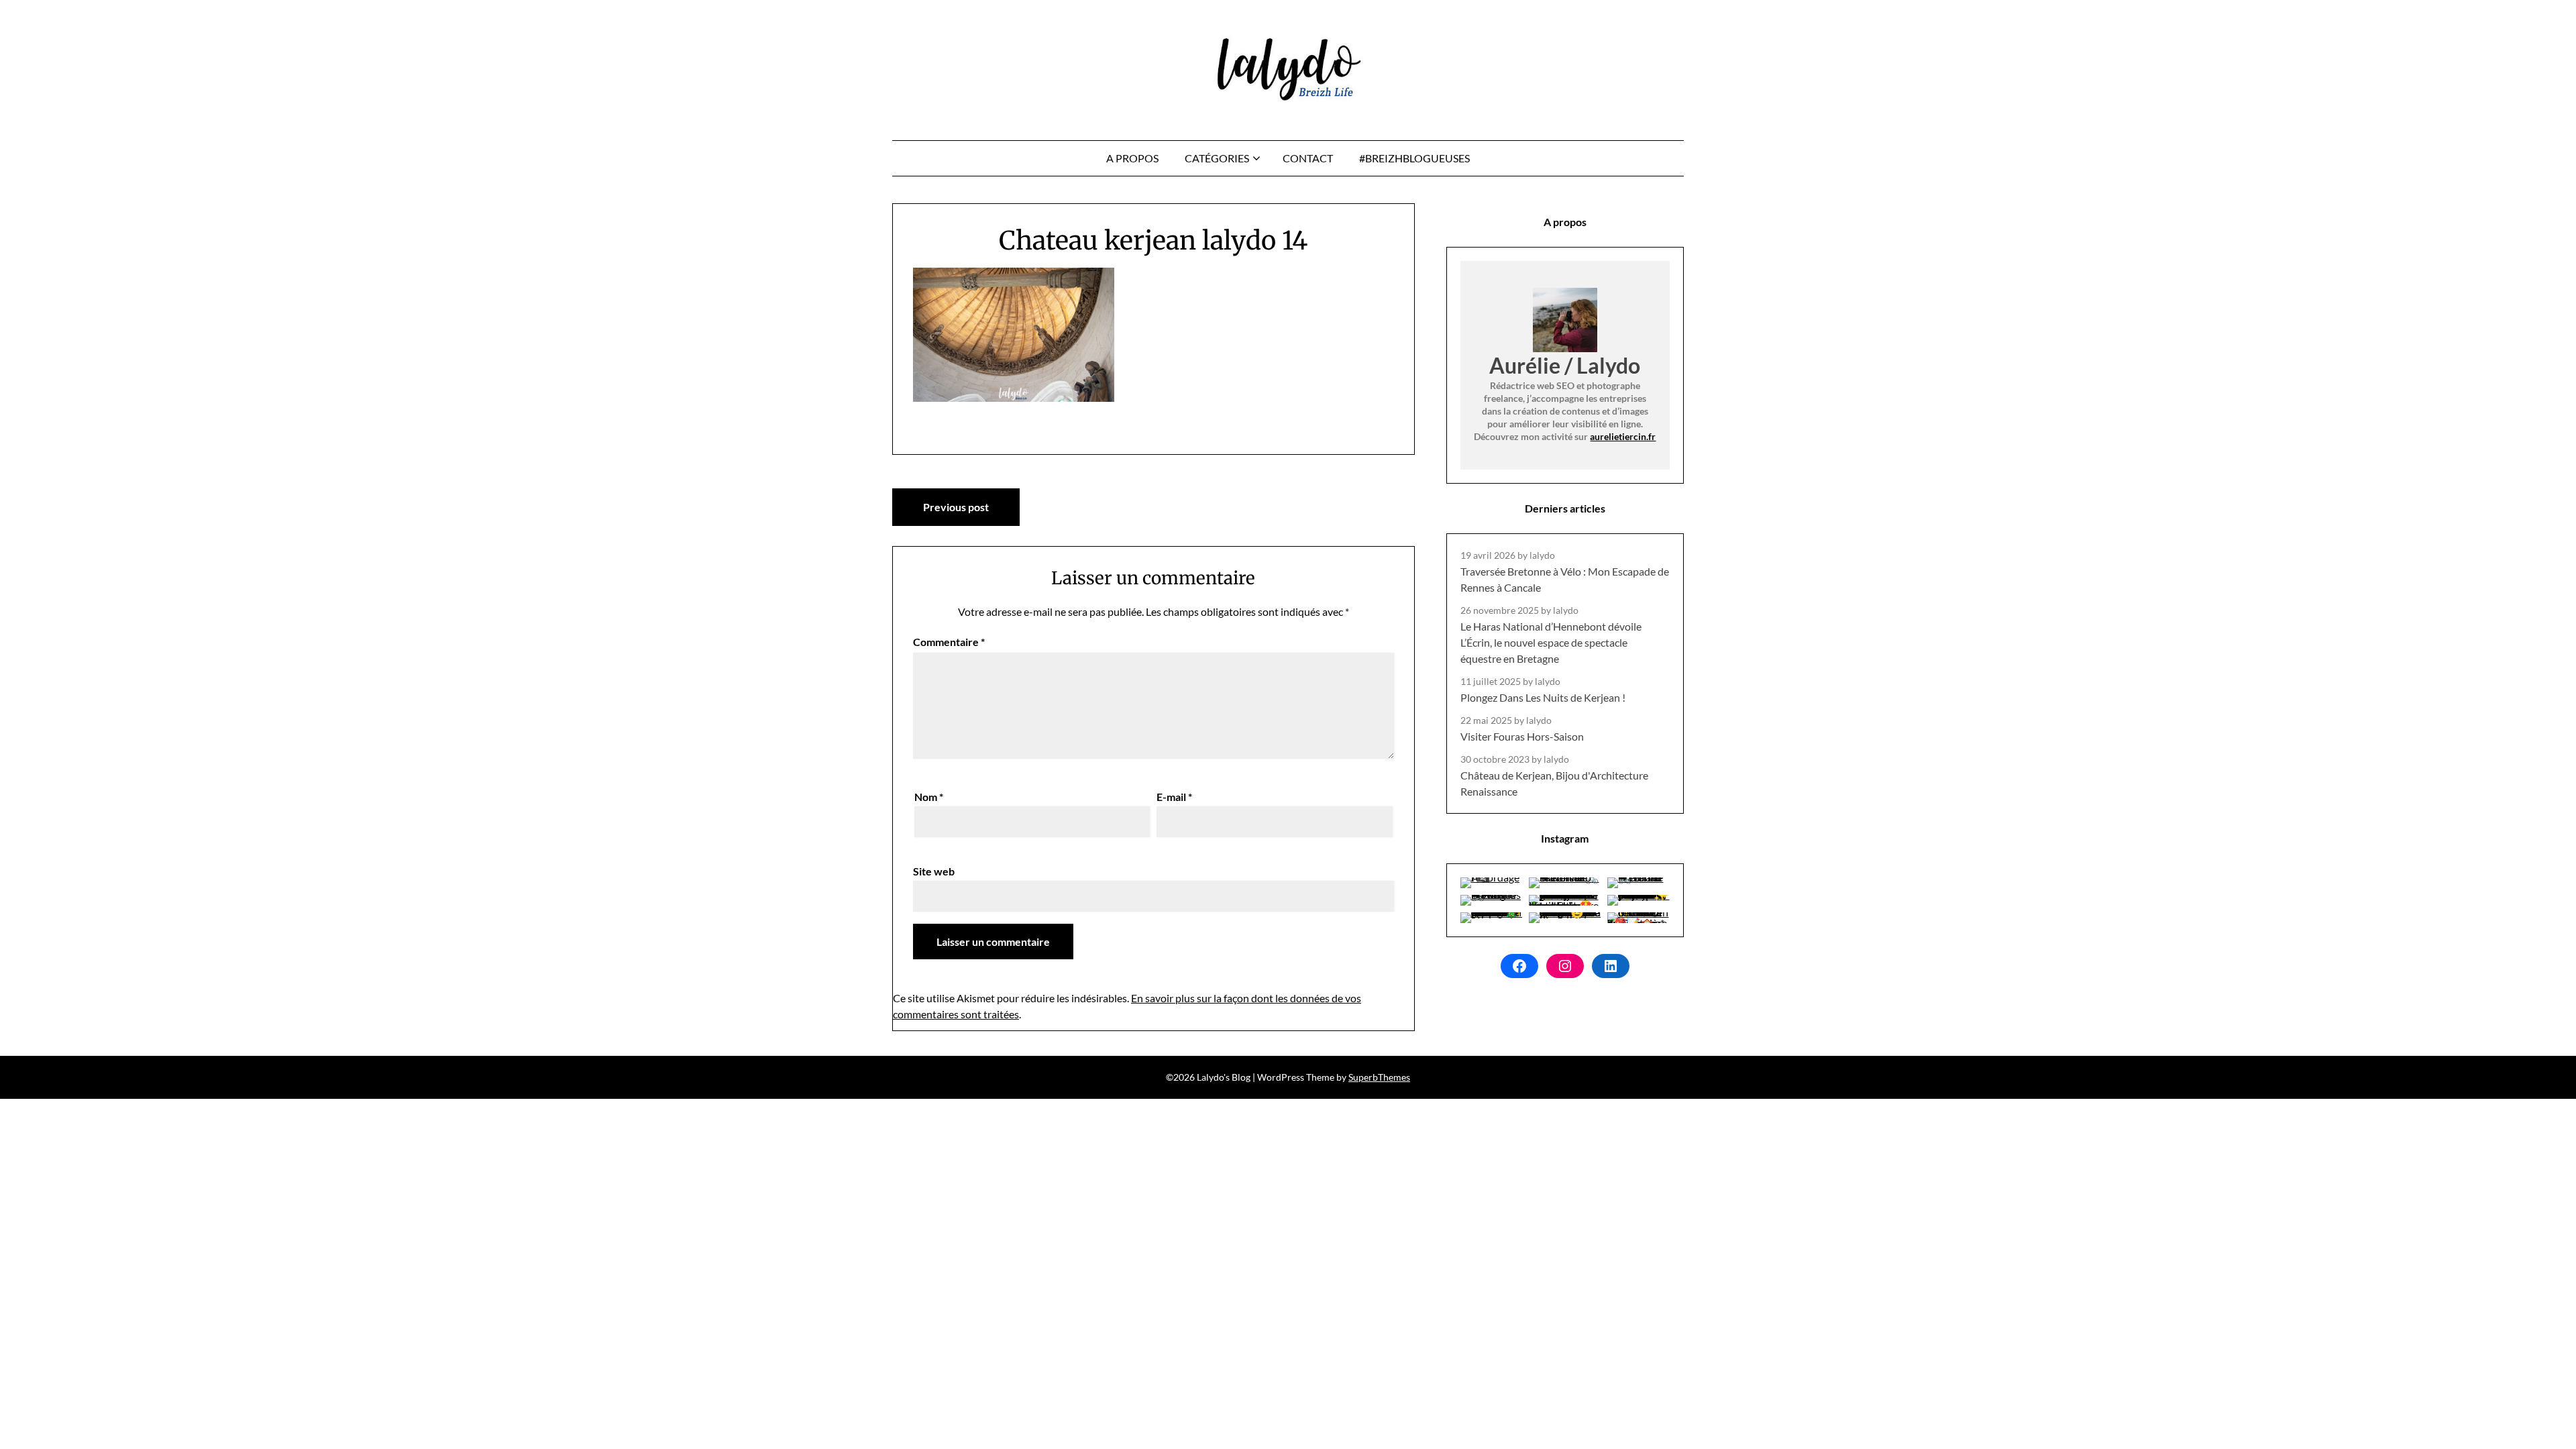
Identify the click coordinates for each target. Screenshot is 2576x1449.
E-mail (1174, 797)
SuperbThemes (1379, 1077)
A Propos (1132, 158)
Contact (1308, 158)
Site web (934, 871)
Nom (929, 797)
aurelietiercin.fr (1623, 436)
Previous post (956, 507)
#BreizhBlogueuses (1414, 158)
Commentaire (949, 642)
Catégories (1217, 158)
